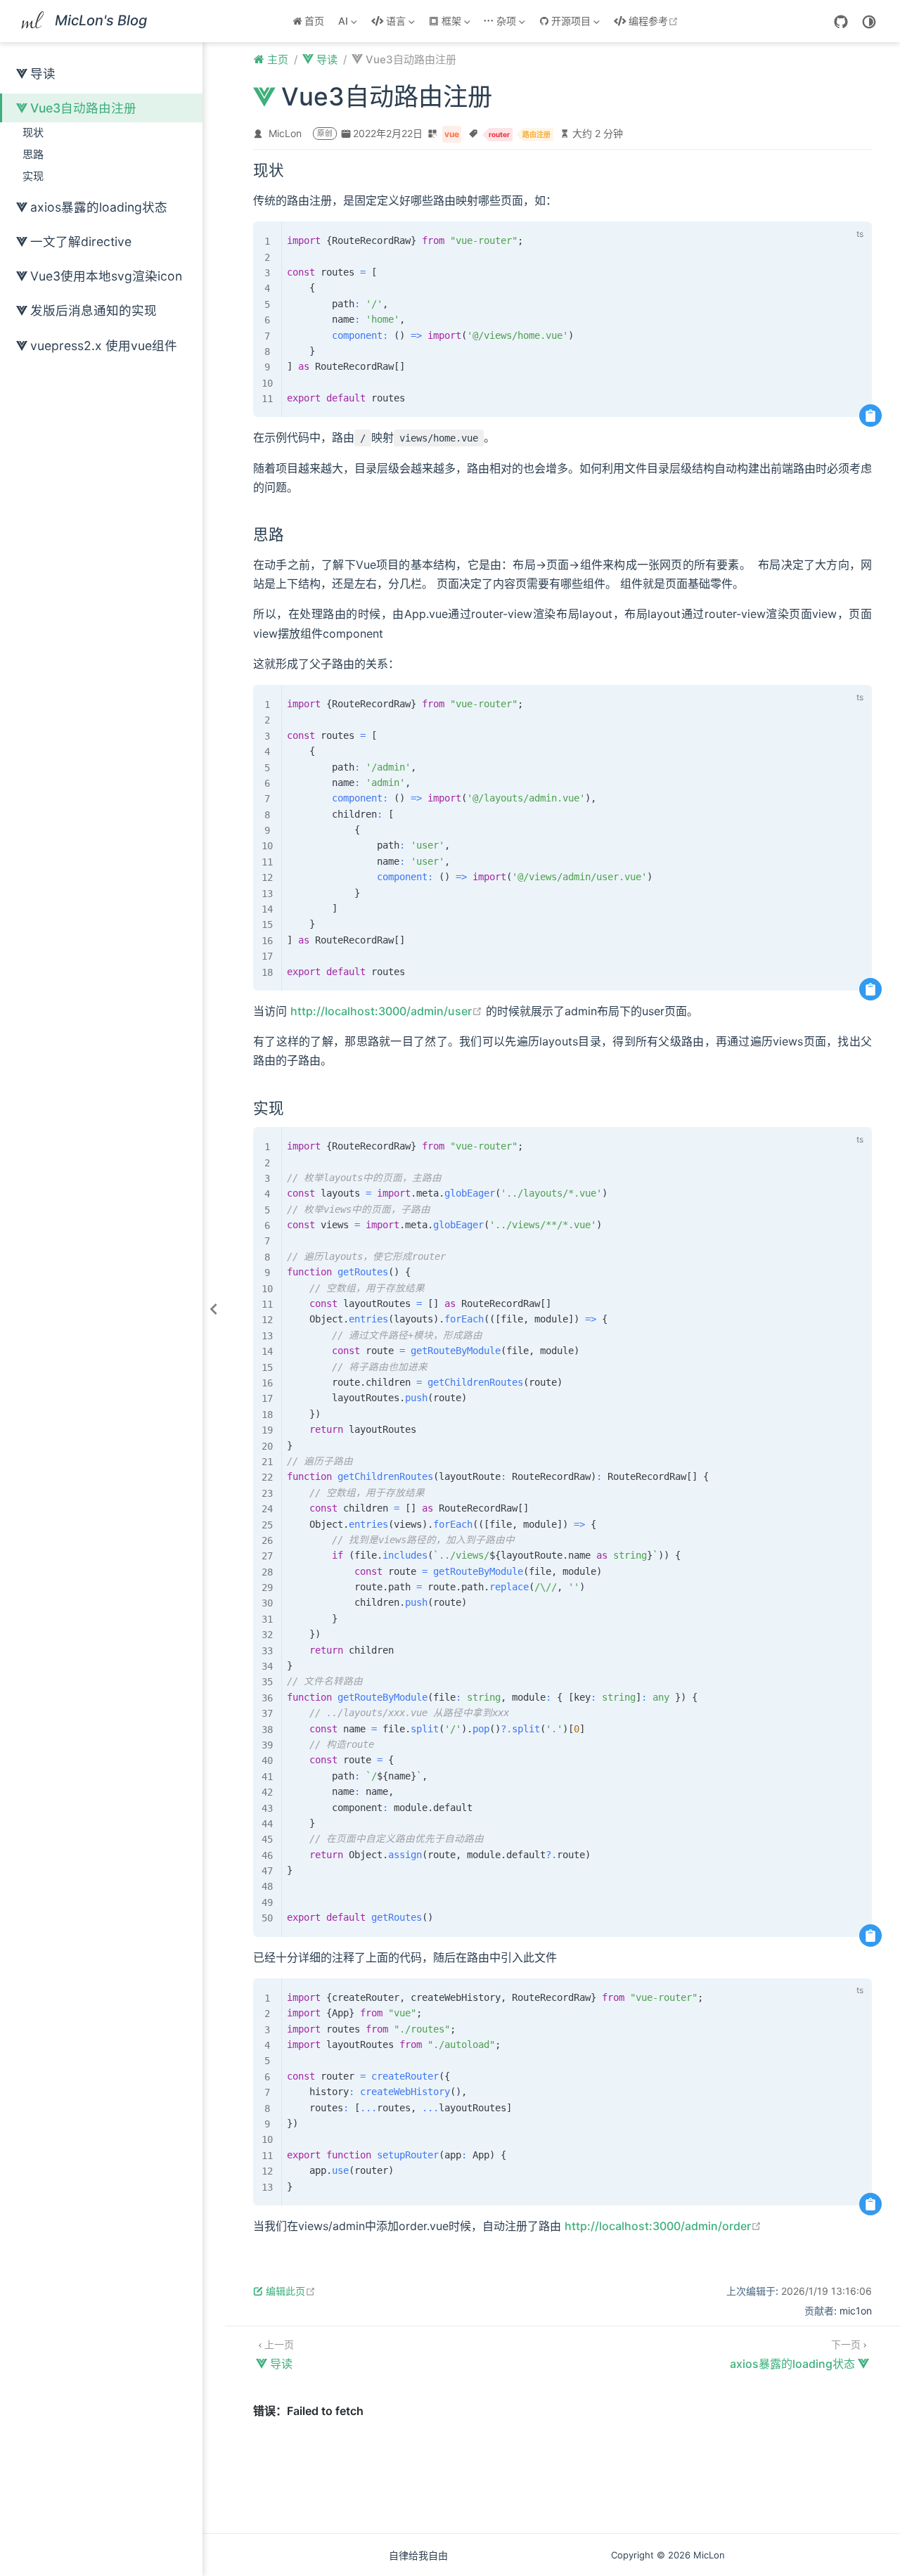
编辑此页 (291, 2291)
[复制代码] (870, 416)
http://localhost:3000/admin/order (663, 2226)
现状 (33, 133)
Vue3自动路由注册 (83, 108)
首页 (314, 21)
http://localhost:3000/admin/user (386, 1011)
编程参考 (655, 21)
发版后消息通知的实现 (94, 310)
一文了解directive (81, 241)
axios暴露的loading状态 (99, 207)
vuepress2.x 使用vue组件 (104, 346)
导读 (43, 73)
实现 (33, 176)
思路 (33, 154)
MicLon (285, 133)
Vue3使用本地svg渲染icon (106, 276)
